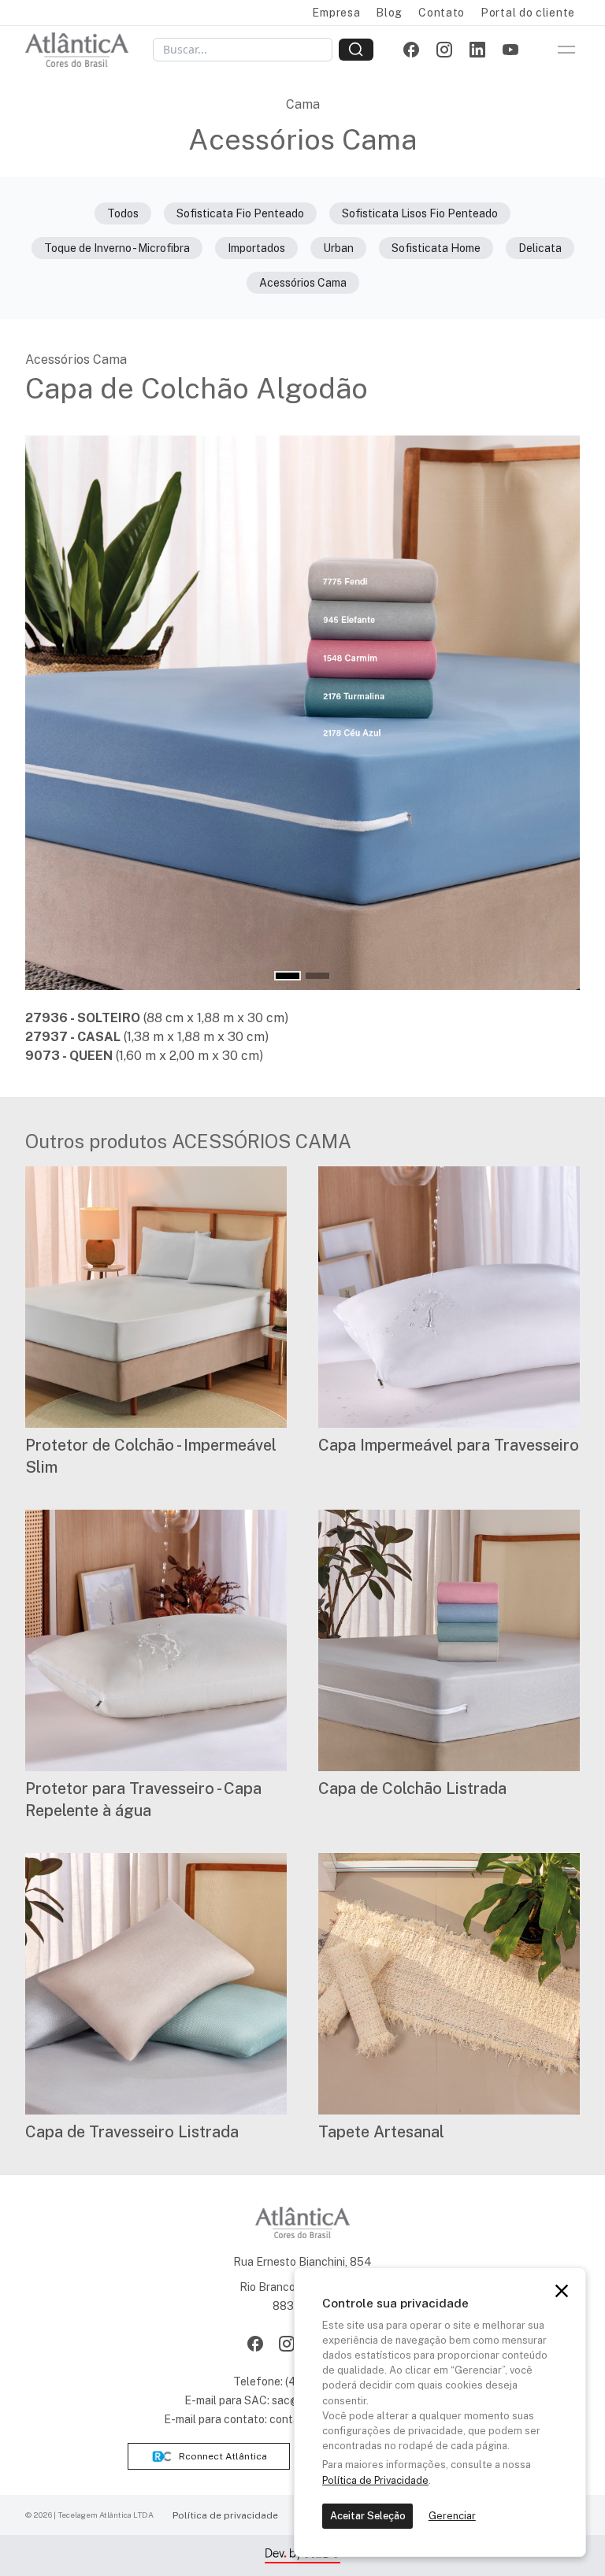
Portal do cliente (528, 13)
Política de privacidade (225, 2515)
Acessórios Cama (303, 283)
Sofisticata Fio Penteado (240, 213)
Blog (389, 13)
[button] (288, 976)
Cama (303, 104)
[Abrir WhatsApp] (566, 2536)
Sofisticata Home (436, 248)
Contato (442, 13)
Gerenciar (452, 2516)
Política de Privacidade (375, 2480)
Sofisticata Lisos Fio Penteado (420, 213)
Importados (256, 248)
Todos (123, 213)
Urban (338, 248)
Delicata (540, 248)
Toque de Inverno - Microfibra (117, 248)
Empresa (336, 13)
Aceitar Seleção (368, 2516)
